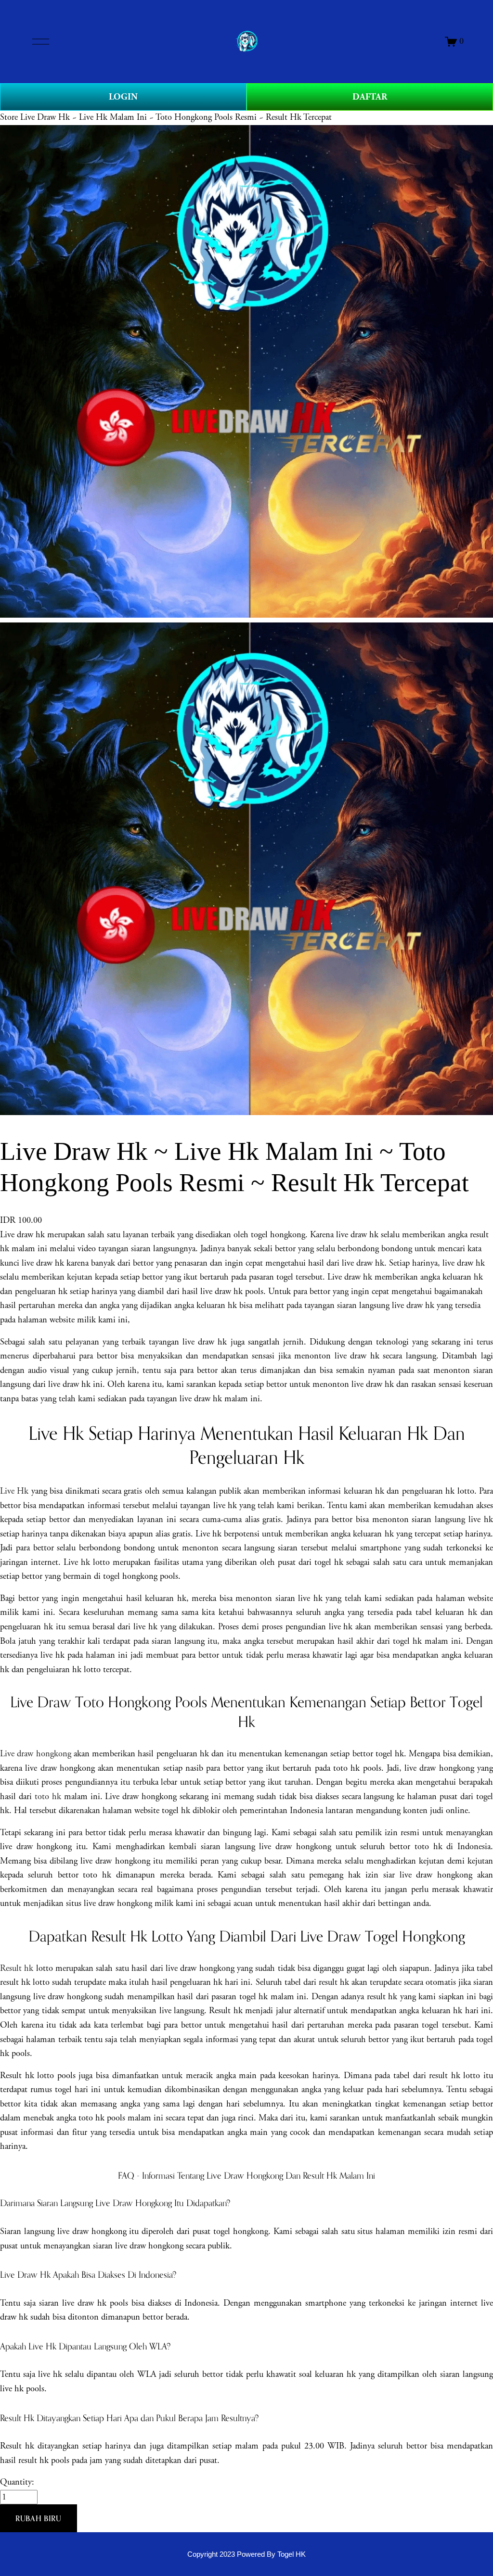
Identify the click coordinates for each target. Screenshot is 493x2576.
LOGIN (123, 97)
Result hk (17, 1968)
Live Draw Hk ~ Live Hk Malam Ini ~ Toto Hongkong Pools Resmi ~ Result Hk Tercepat (176, 117)
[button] (39, 2518)
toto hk (48, 1797)
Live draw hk (22, 1235)
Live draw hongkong (36, 1754)
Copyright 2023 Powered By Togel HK (246, 2554)
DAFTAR (370, 97)
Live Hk (14, 1491)
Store (9, 117)
